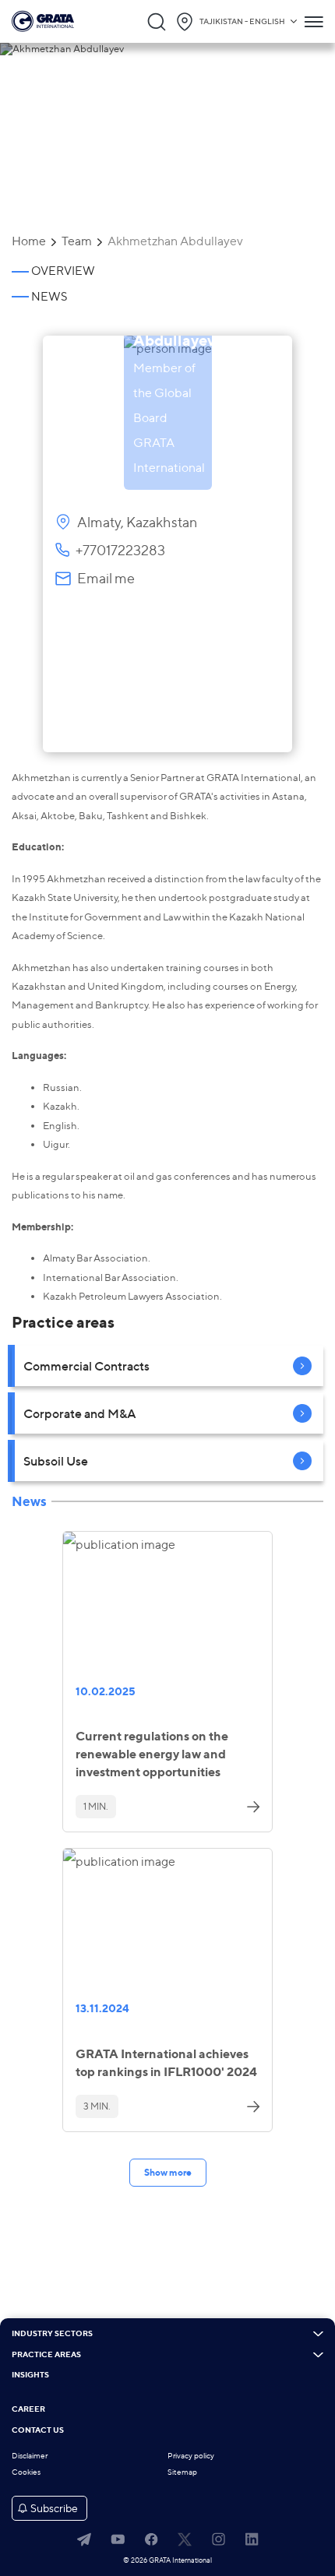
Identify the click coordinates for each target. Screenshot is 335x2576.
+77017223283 (120, 550)
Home (29, 241)
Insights (30, 2375)
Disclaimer (30, 2456)
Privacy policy (191, 2456)
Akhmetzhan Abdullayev (175, 241)
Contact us (38, 2430)
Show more (168, 2172)
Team (77, 241)
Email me (106, 578)
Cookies (26, 2472)
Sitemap (182, 2472)
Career (28, 2409)
